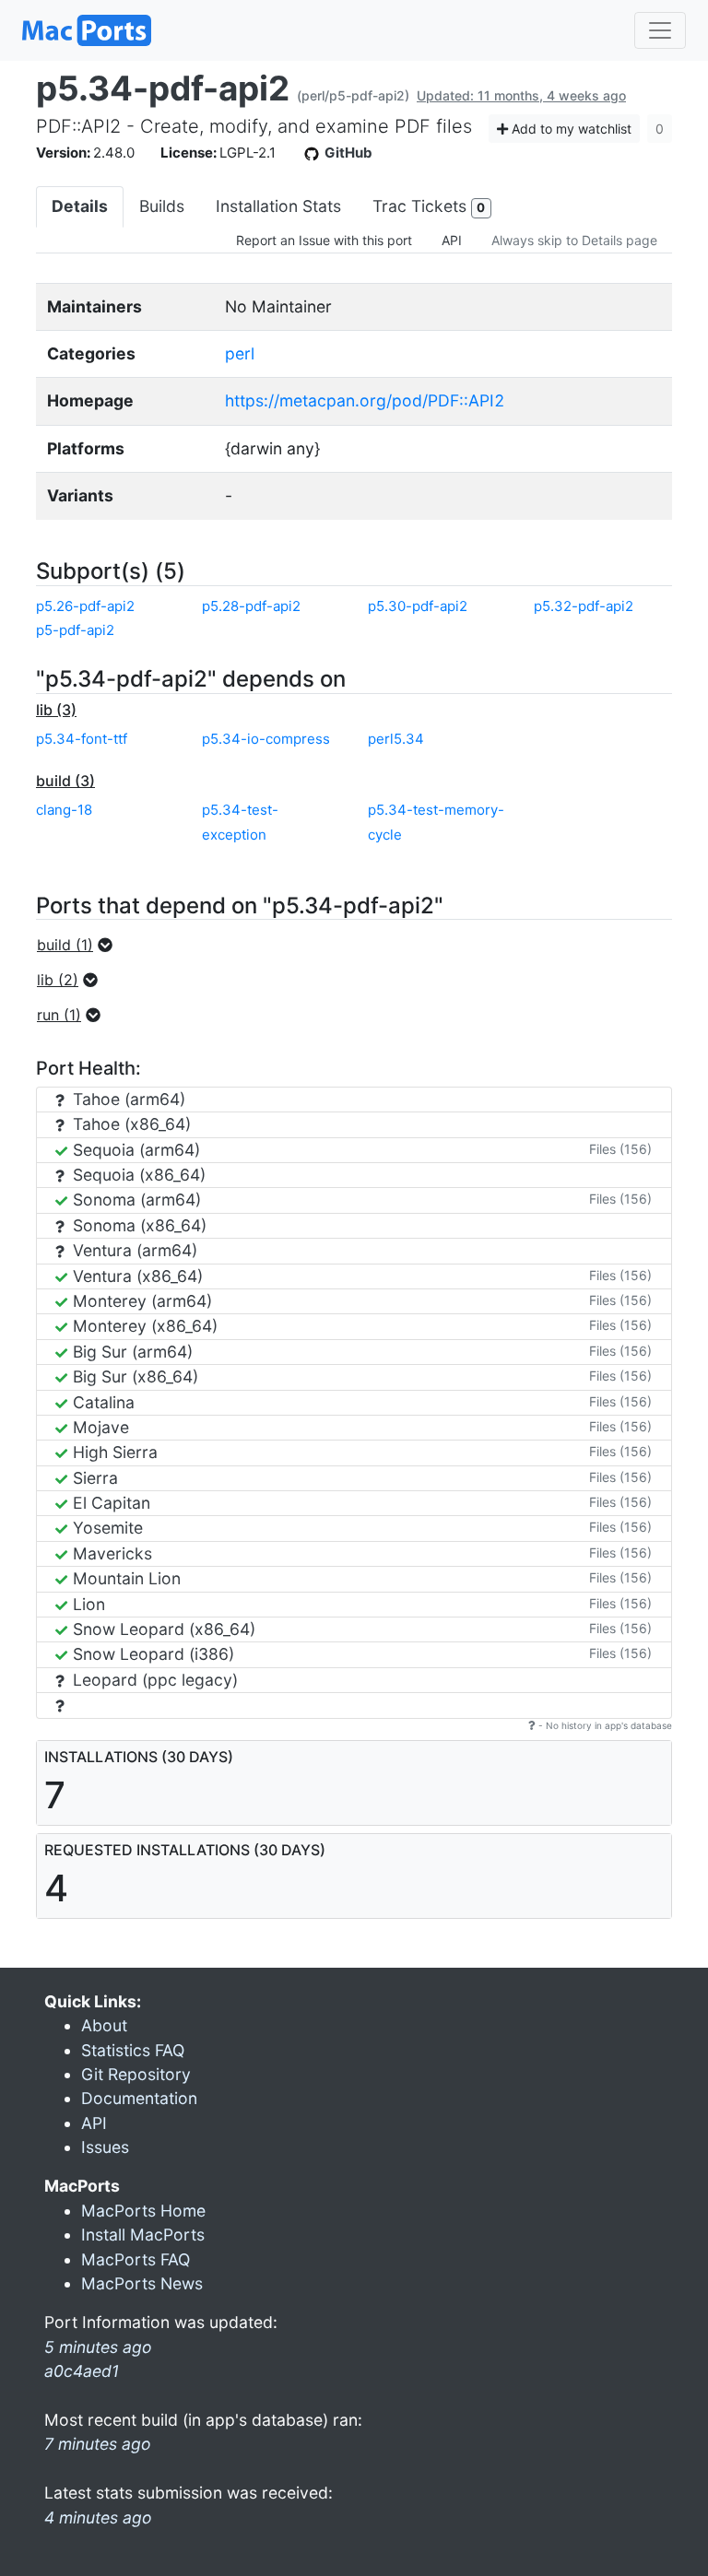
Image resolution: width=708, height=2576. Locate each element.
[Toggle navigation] (660, 30)
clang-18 (64, 810)
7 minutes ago (98, 2444)
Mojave (99, 1427)
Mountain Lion (124, 1578)
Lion (87, 1604)
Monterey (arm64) (140, 1301)
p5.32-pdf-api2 (584, 606)
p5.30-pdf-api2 (418, 606)
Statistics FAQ (133, 2050)
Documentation (139, 2098)
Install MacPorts (143, 2235)
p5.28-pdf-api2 (251, 606)
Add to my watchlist (570, 129)
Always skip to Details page (574, 240)
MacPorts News (142, 2283)
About (104, 2025)
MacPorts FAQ (136, 2259)
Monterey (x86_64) (143, 1326)
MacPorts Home (143, 2211)
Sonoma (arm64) (135, 1200)
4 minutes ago (98, 2517)
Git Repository (136, 2074)
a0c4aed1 (82, 2371)
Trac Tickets (429, 206)
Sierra (93, 1478)
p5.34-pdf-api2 (163, 88)
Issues (105, 2147)
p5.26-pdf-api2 (85, 606)
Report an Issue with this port (324, 240)
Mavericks (110, 1553)
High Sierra (113, 1452)
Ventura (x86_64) (136, 1276)
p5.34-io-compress (266, 739)
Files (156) (620, 1149)
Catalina (101, 1402)
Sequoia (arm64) (134, 1150)
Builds (162, 206)
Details (80, 206)
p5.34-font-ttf (82, 739)
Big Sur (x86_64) (133, 1376)
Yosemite (106, 1528)
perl (240, 353)
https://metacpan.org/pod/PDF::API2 (365, 400)
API (452, 240)
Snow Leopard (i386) (151, 1654)
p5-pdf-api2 (75, 630)
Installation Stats (278, 206)
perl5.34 (396, 739)
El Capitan (109, 1503)
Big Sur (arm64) (130, 1352)
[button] (80, 945)
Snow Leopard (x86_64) (162, 1629)
